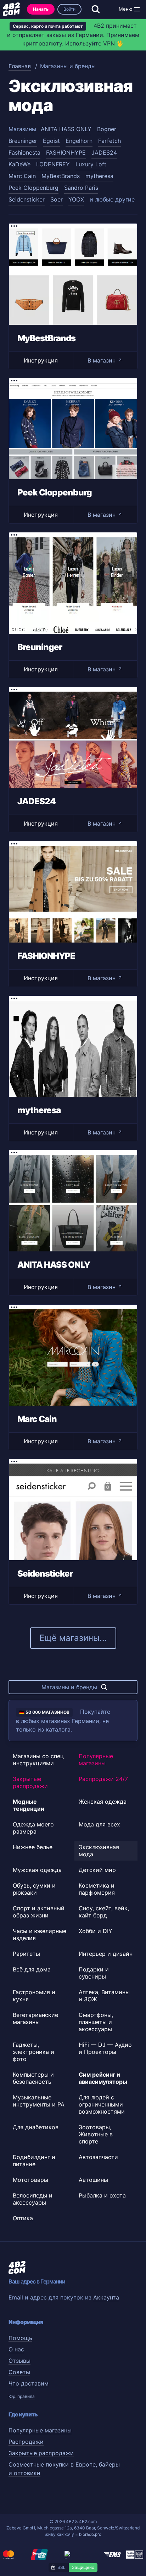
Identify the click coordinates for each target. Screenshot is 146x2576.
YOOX (76, 199)
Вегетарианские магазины (35, 2018)
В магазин (105, 360)
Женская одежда (103, 1802)
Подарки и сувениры (94, 1973)
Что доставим (29, 2383)
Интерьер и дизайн (106, 1954)
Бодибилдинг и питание (34, 2161)
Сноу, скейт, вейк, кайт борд (104, 1912)
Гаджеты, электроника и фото (33, 2052)
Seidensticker (27, 199)
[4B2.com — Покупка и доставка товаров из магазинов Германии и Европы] (11, 9)
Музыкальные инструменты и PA (39, 2101)
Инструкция (41, 360)
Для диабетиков (36, 2127)
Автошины (93, 2180)
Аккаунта (106, 2297)
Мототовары (30, 2180)
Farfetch (109, 141)
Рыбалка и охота (102, 2195)
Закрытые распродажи (30, 1782)
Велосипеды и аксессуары (33, 2199)
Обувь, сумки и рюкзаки (34, 1889)
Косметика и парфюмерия (97, 1889)
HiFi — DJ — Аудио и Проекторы (105, 2048)
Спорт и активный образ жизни (39, 1912)
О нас (16, 2349)
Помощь (20, 2338)
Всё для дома (32, 1969)
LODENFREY (53, 164)
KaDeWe (19, 164)
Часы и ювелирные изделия (40, 1934)
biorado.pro (90, 2534)
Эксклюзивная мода (99, 1851)
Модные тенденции (29, 1805)
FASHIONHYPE (66, 152)
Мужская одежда (37, 1870)
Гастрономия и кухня (34, 1996)
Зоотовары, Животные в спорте (96, 2134)
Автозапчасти (98, 2157)
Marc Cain (22, 176)
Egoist (51, 141)
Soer (57, 199)
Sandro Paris (81, 188)
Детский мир (97, 1870)
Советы (19, 2372)
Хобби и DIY (96, 1931)
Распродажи (26, 2442)
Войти (69, 9)
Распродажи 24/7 (103, 1779)
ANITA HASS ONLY (66, 129)
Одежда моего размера (33, 1828)
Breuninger (23, 141)
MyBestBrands (61, 176)
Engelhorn (79, 141)
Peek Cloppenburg (33, 188)
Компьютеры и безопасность (33, 2078)
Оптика (23, 2218)
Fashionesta (24, 152)
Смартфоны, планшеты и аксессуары (96, 2022)
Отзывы (19, 2361)
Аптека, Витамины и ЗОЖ (104, 1996)
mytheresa (99, 176)
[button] (137, 9)
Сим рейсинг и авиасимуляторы (103, 2078)
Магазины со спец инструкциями (38, 1760)
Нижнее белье (33, 1847)
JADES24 (104, 152)
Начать (41, 9)
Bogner (107, 129)
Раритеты (26, 1954)
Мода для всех (99, 1824)
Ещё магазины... (73, 1638)
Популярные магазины (96, 1760)
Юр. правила (22, 2396)
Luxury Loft (91, 164)
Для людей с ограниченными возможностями (102, 2104)
